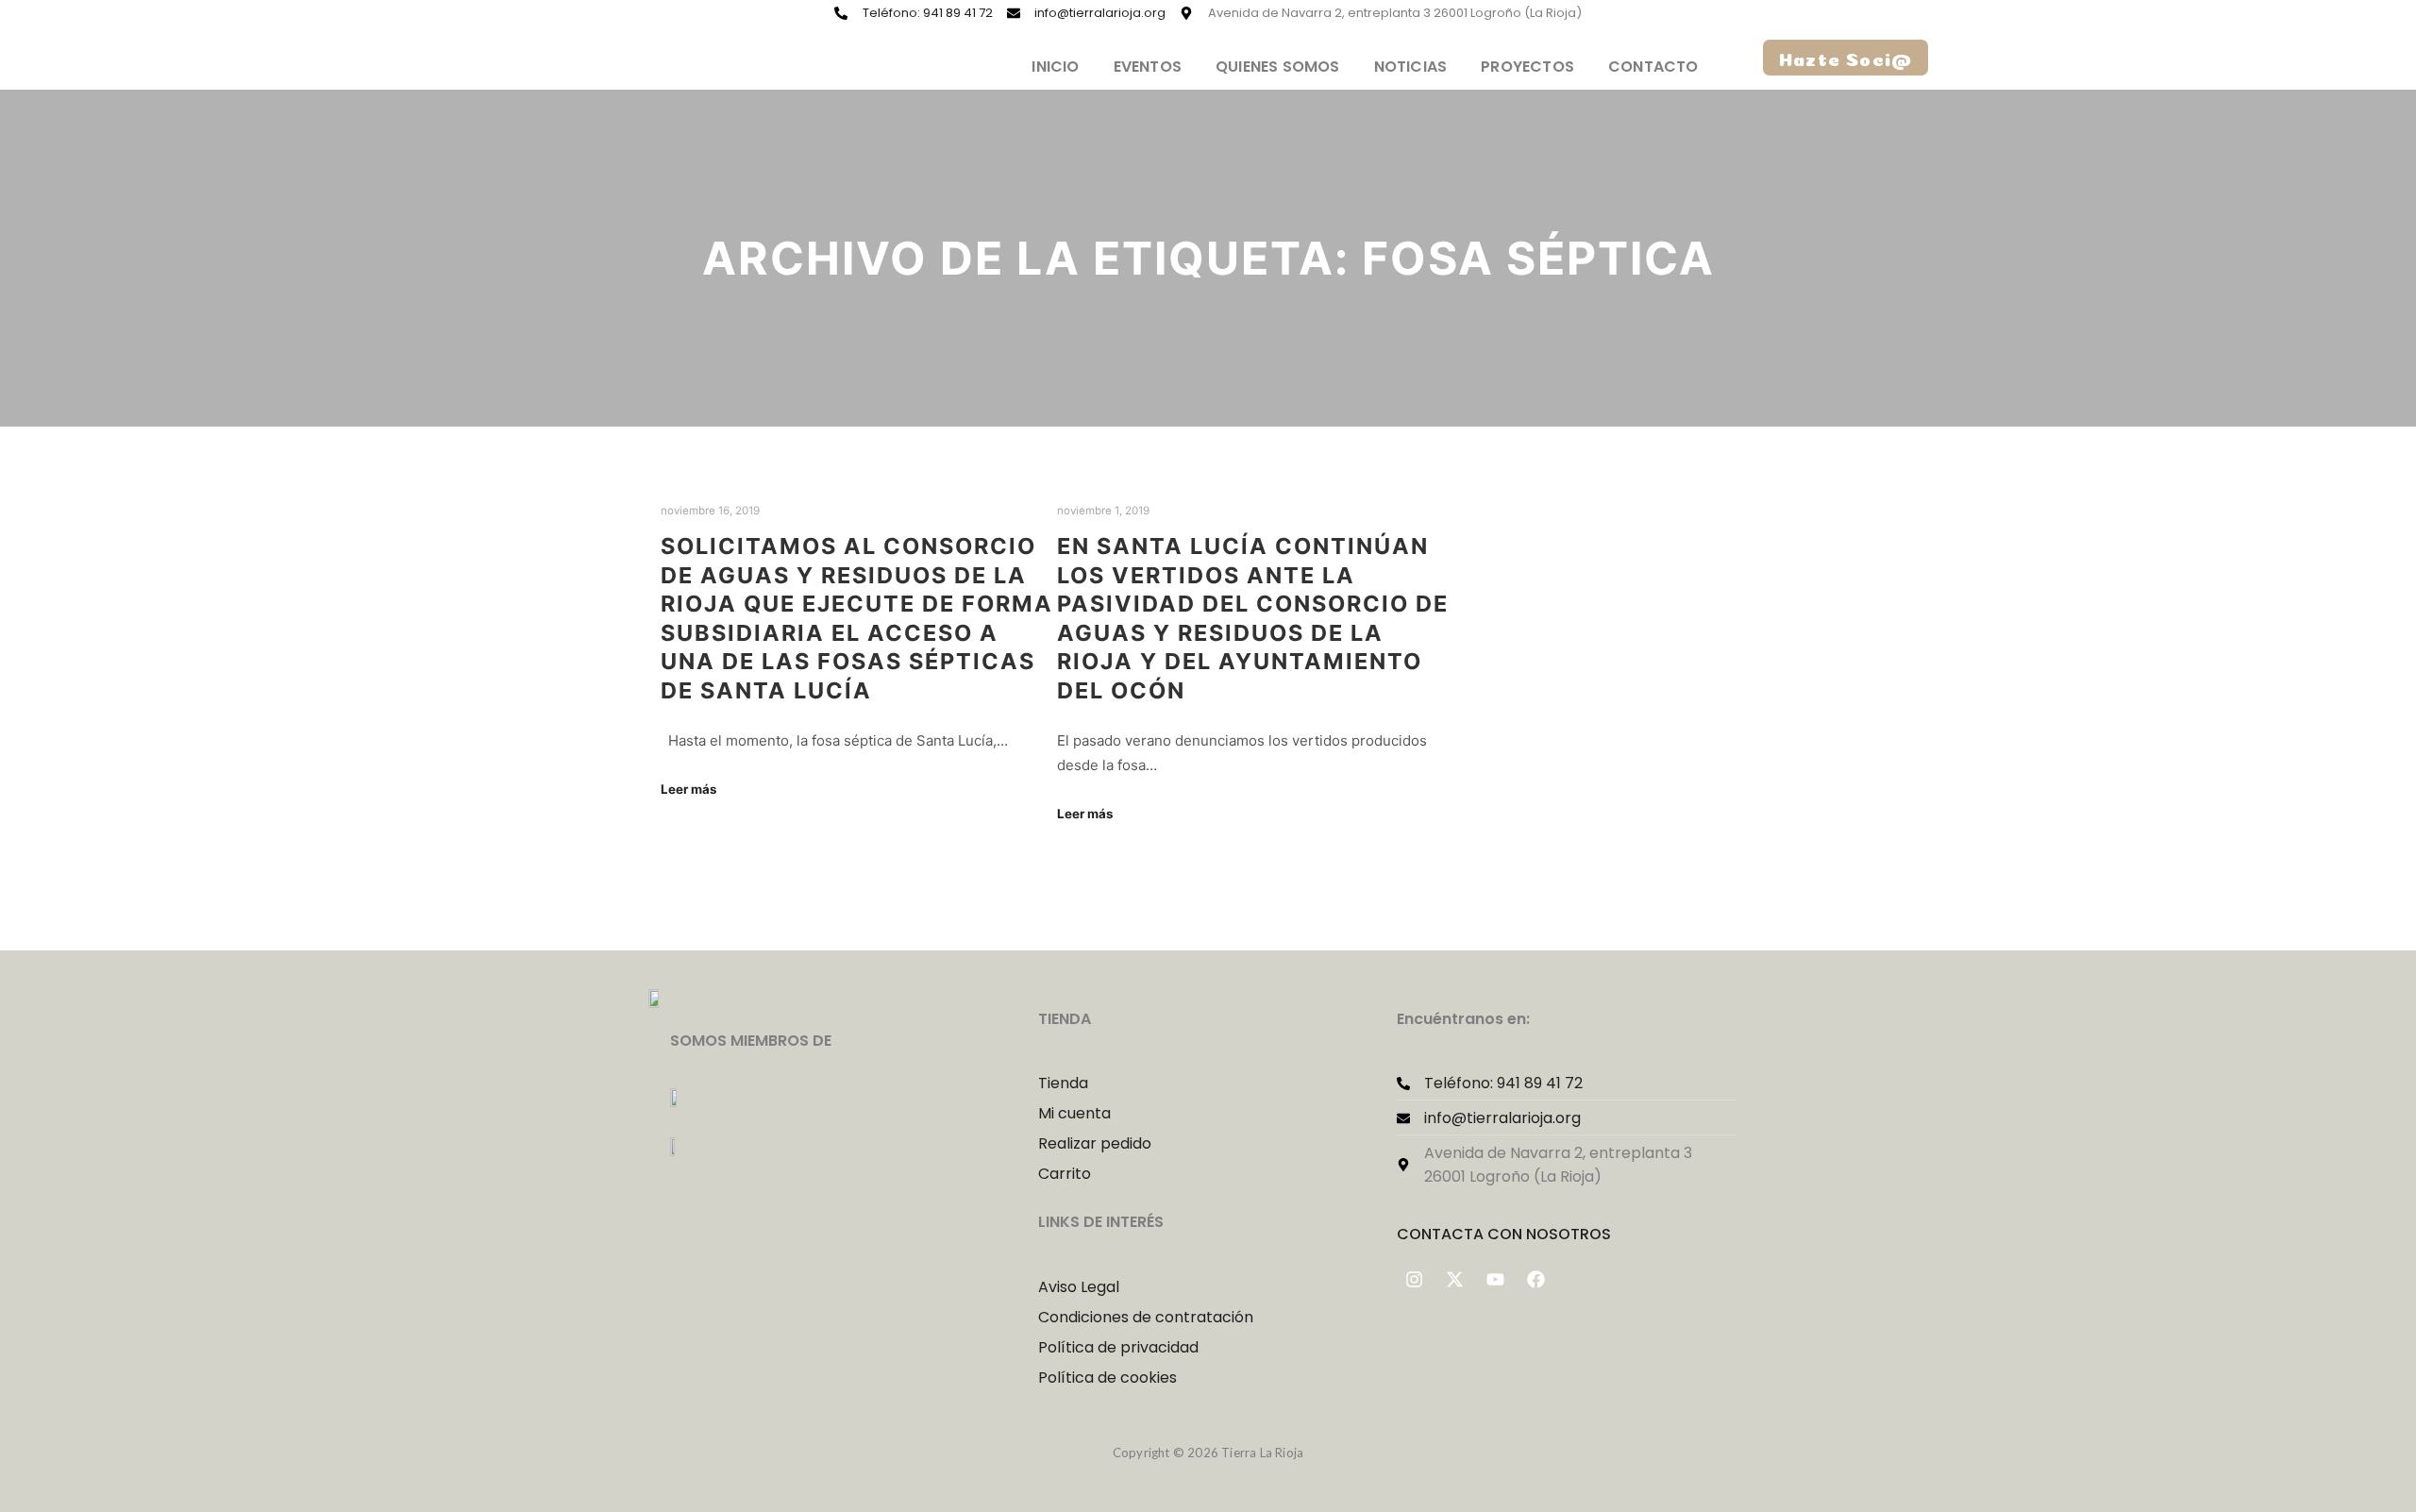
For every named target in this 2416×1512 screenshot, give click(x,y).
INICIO (1055, 67)
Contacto (1653, 67)
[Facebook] (1536, 1279)
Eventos (1148, 67)
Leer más (688, 789)
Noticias (1411, 67)
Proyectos (1527, 67)
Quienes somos (1278, 67)
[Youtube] (1496, 1279)
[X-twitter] (1455, 1279)
